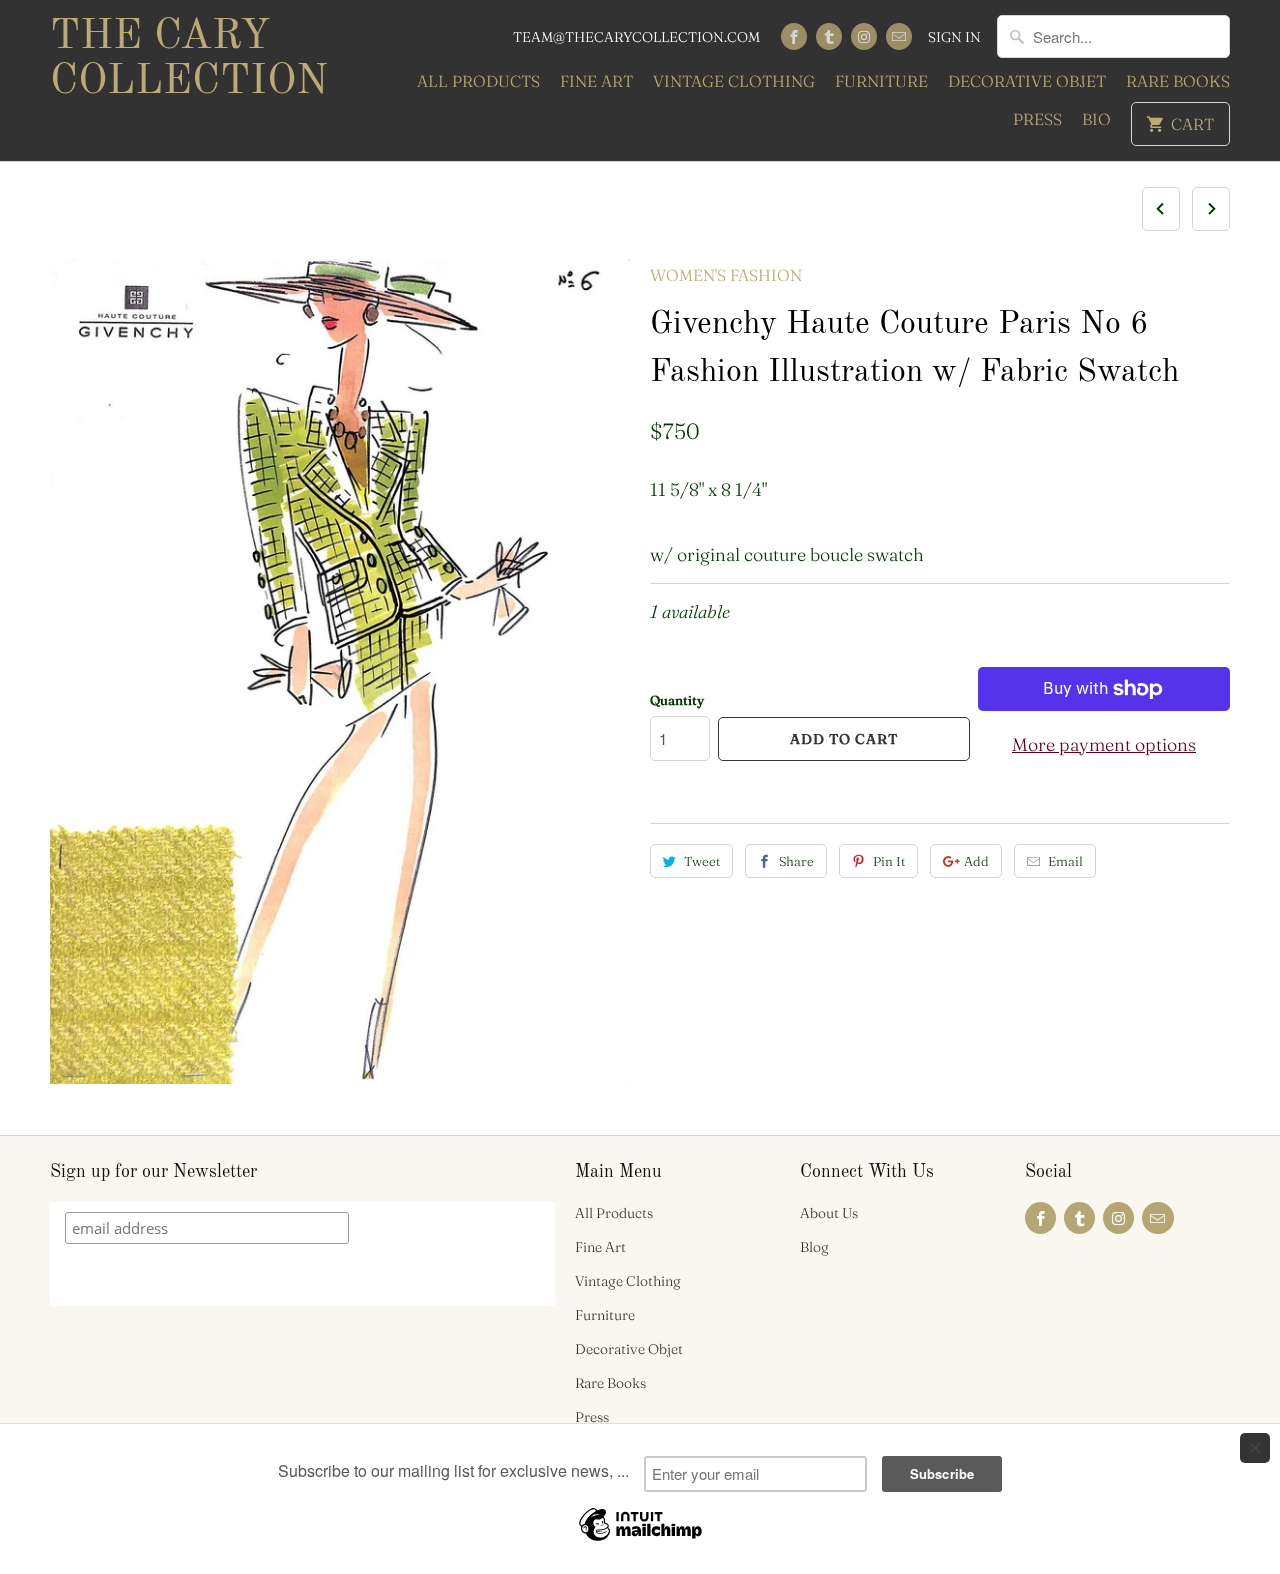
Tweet (702, 861)
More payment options (1104, 744)
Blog (814, 1247)
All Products (478, 81)
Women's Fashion (726, 275)
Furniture (881, 81)
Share (796, 861)
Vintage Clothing (734, 81)
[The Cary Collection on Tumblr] (829, 36)
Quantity (677, 700)
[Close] (1255, 1448)
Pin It (889, 861)
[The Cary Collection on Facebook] (794, 36)
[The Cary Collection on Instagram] (864, 36)
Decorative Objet (1027, 81)
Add (976, 861)
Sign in (954, 37)
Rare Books (1178, 81)
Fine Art (596, 81)
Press (1037, 119)
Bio (1096, 119)
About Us (829, 1213)
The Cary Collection (189, 59)
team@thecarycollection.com (636, 37)
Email (1065, 861)
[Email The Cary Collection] (899, 36)
